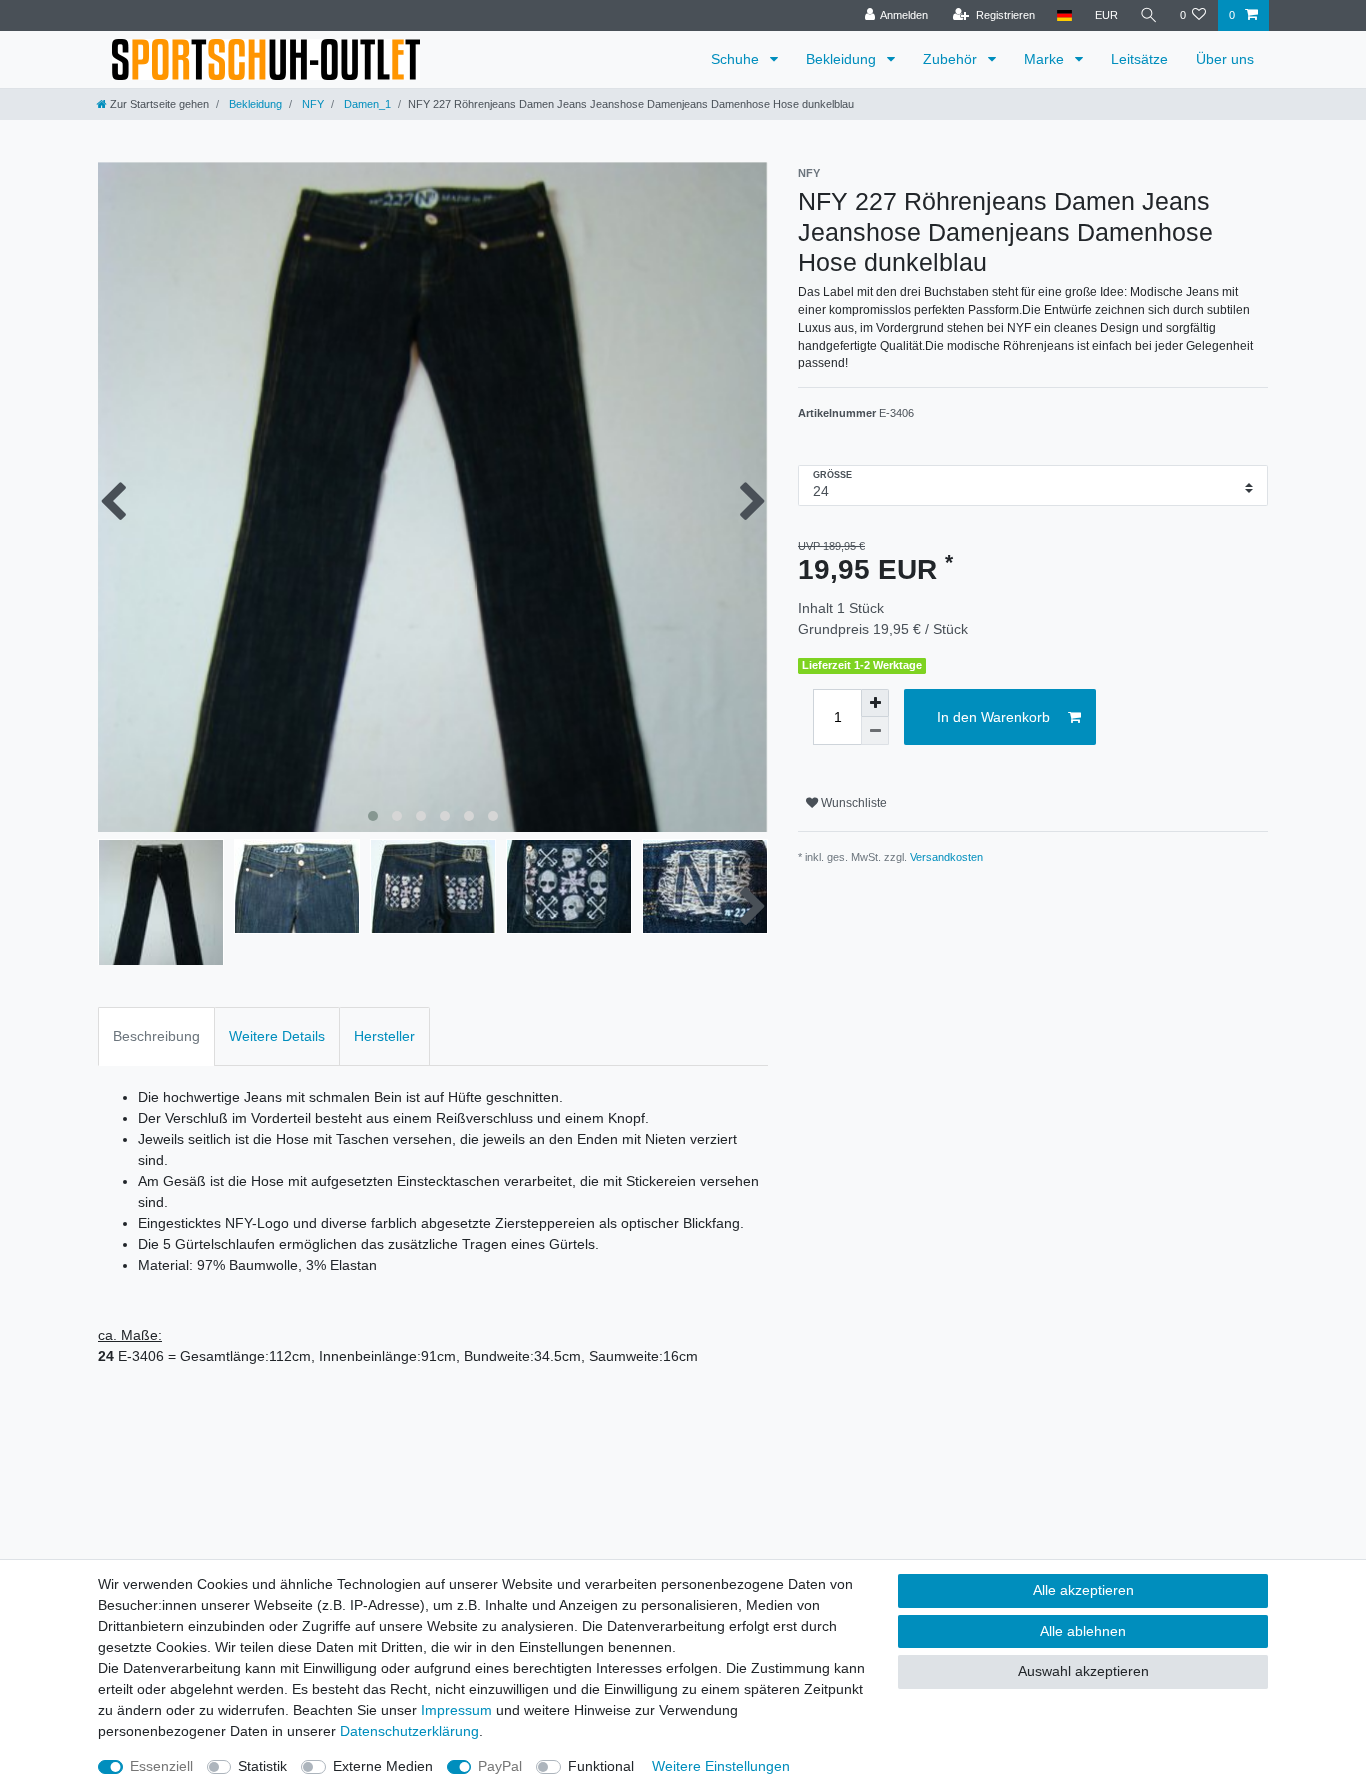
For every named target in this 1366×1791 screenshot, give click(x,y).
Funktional (601, 1766)
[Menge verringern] (875, 731)
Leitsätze (1139, 59)
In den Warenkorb (993, 717)
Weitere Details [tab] (277, 1036)
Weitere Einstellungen (721, 1766)
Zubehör (952, 59)
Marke (1046, 59)
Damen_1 (366, 104)
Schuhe (737, 59)
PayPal (500, 1766)
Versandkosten (946, 857)
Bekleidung (843, 59)
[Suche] (1149, 15)
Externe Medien (383, 1766)
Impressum (456, 1710)
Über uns (1225, 59)
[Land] (1064, 15)
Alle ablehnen (1083, 1631)
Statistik (262, 1766)
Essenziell (161, 1766)
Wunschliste (852, 803)
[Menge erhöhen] (875, 703)
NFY (311, 104)
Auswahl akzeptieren (1083, 1671)
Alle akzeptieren (1083, 1590)
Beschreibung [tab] (156, 1036)
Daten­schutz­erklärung (409, 1731)
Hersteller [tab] (384, 1036)
